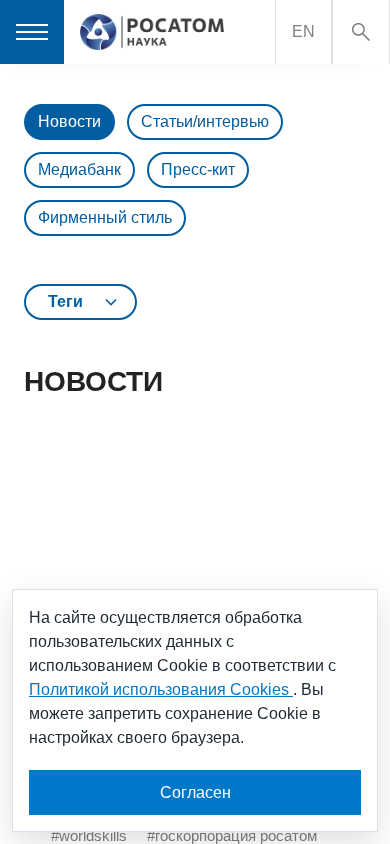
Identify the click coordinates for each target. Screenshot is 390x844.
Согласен (195, 792)
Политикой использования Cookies (161, 689)
